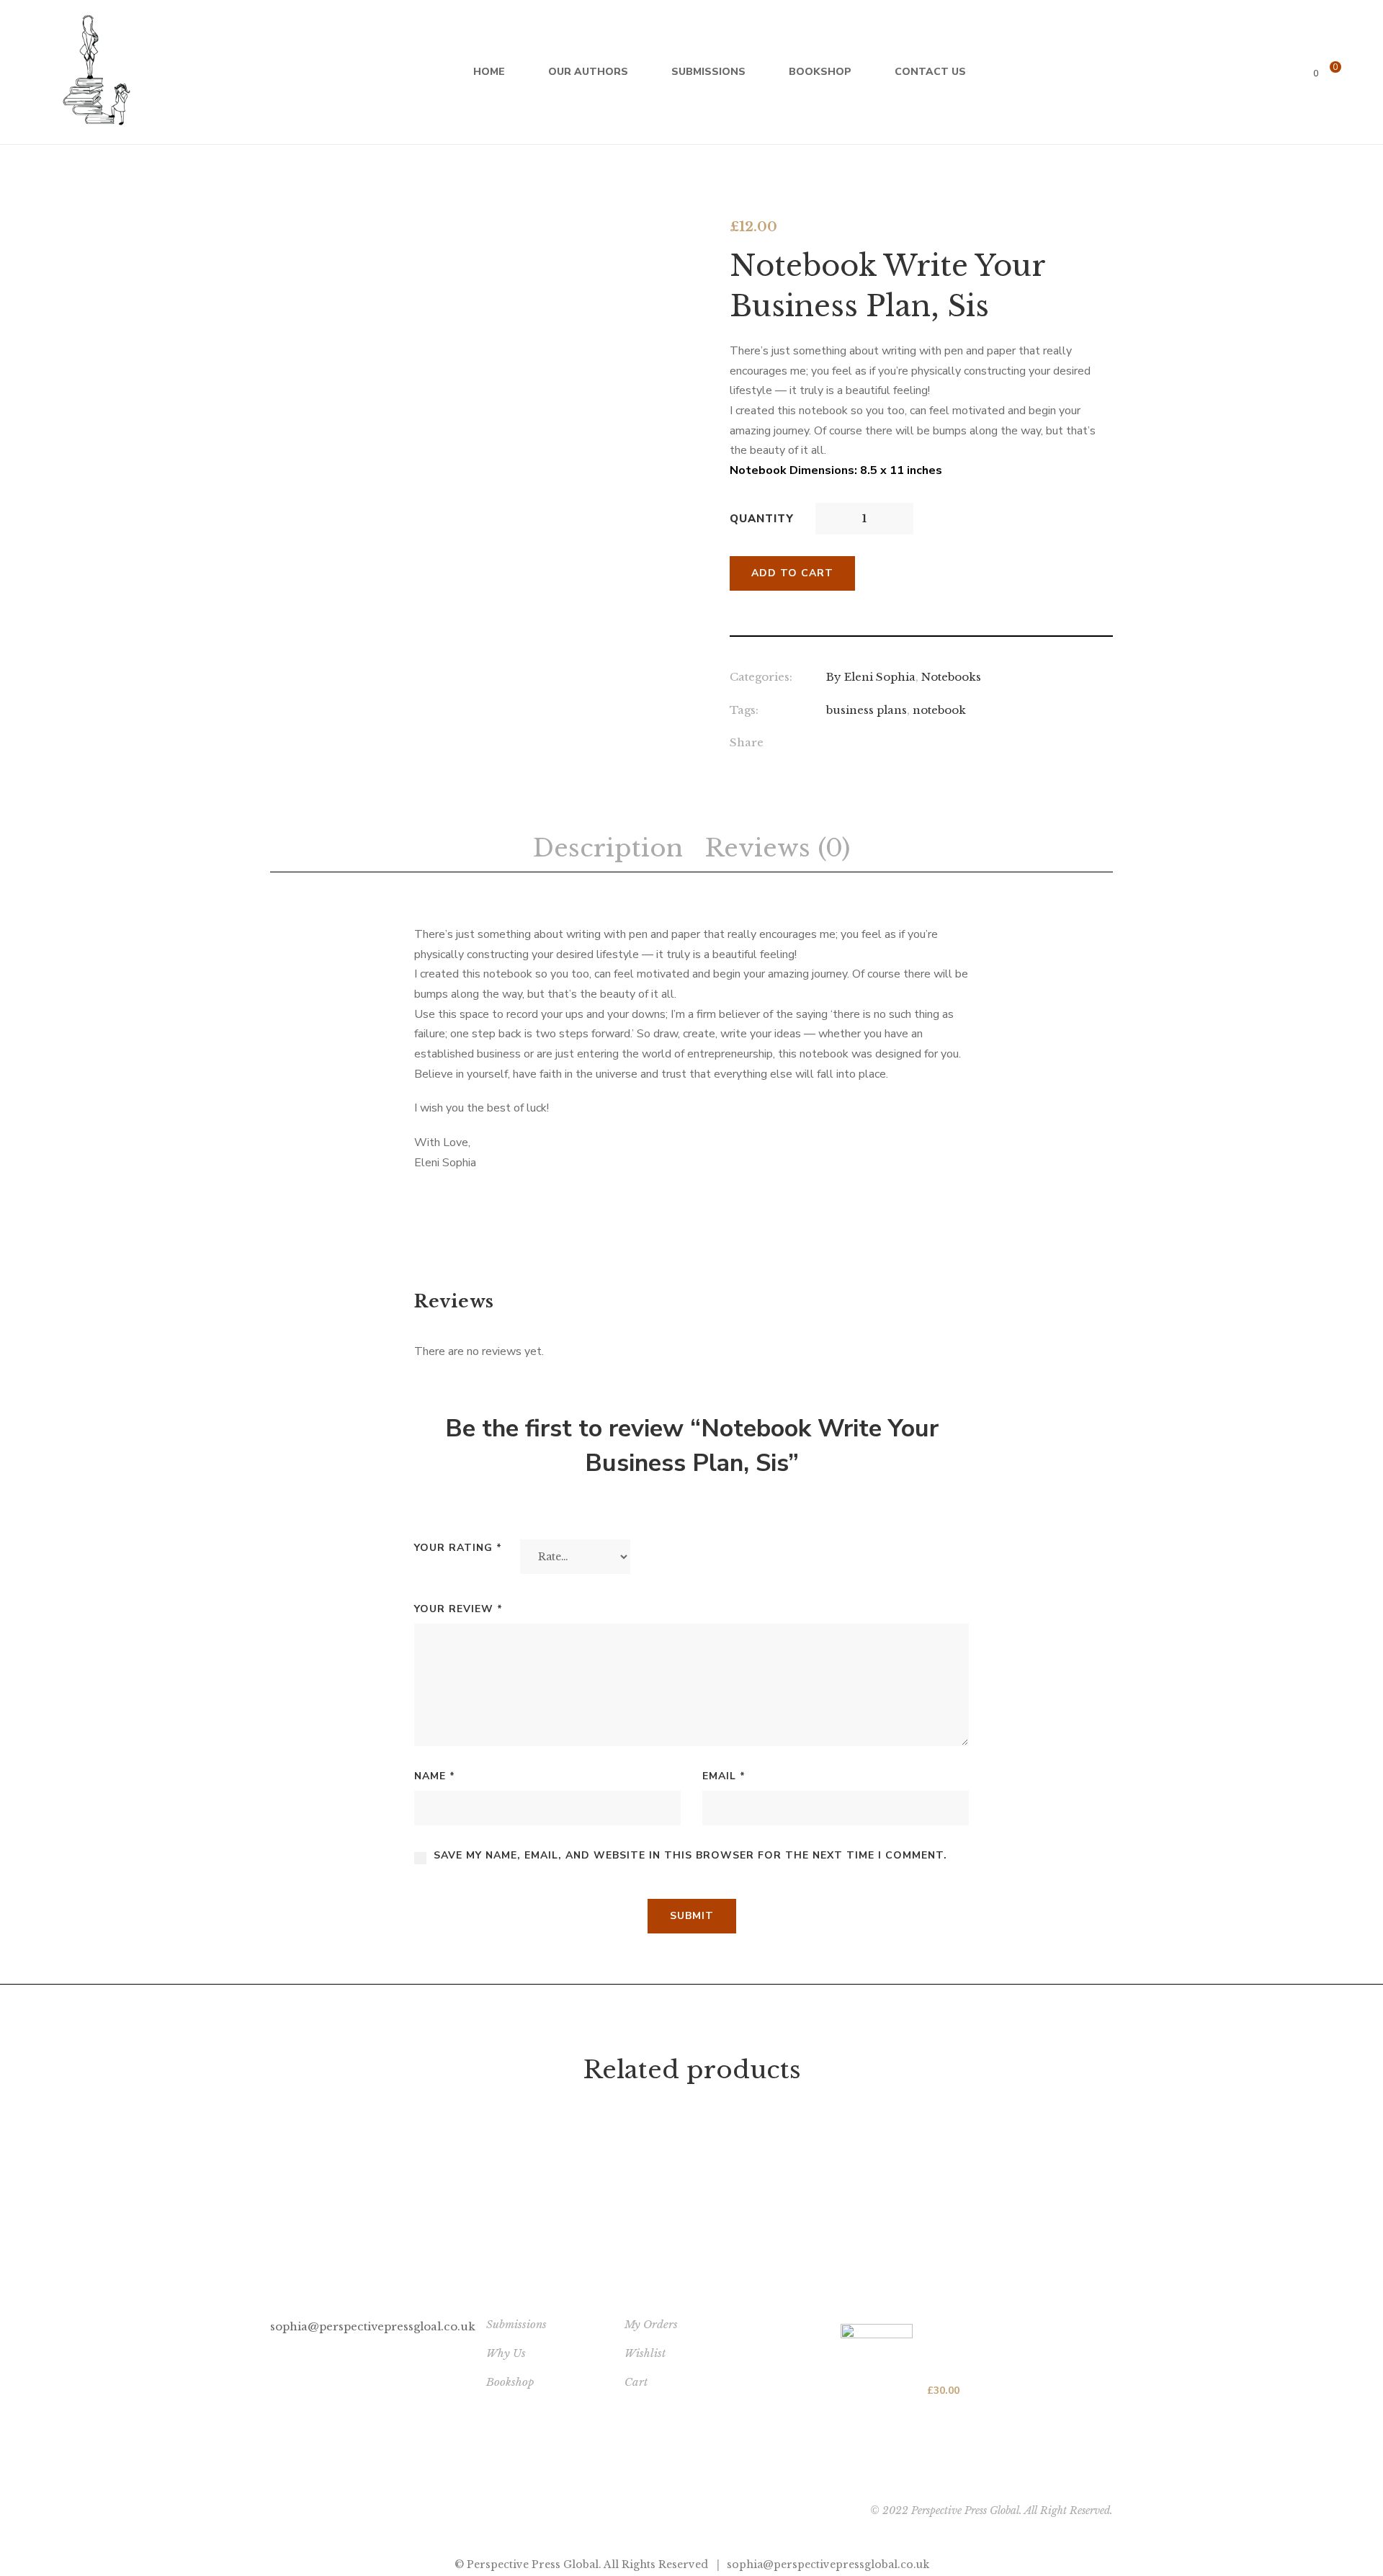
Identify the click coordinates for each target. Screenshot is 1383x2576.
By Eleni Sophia (871, 677)
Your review (458, 1609)
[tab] (608, 849)
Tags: (744, 710)
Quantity (762, 519)
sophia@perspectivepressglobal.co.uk (828, 2564)
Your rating (458, 1548)
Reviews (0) (777, 848)
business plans (867, 710)
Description (608, 848)
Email (724, 1776)
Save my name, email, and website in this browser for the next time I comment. (690, 1855)
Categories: (761, 677)
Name (435, 1776)
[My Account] (1360, 72)
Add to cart (792, 573)
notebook (939, 710)
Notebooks (951, 677)
